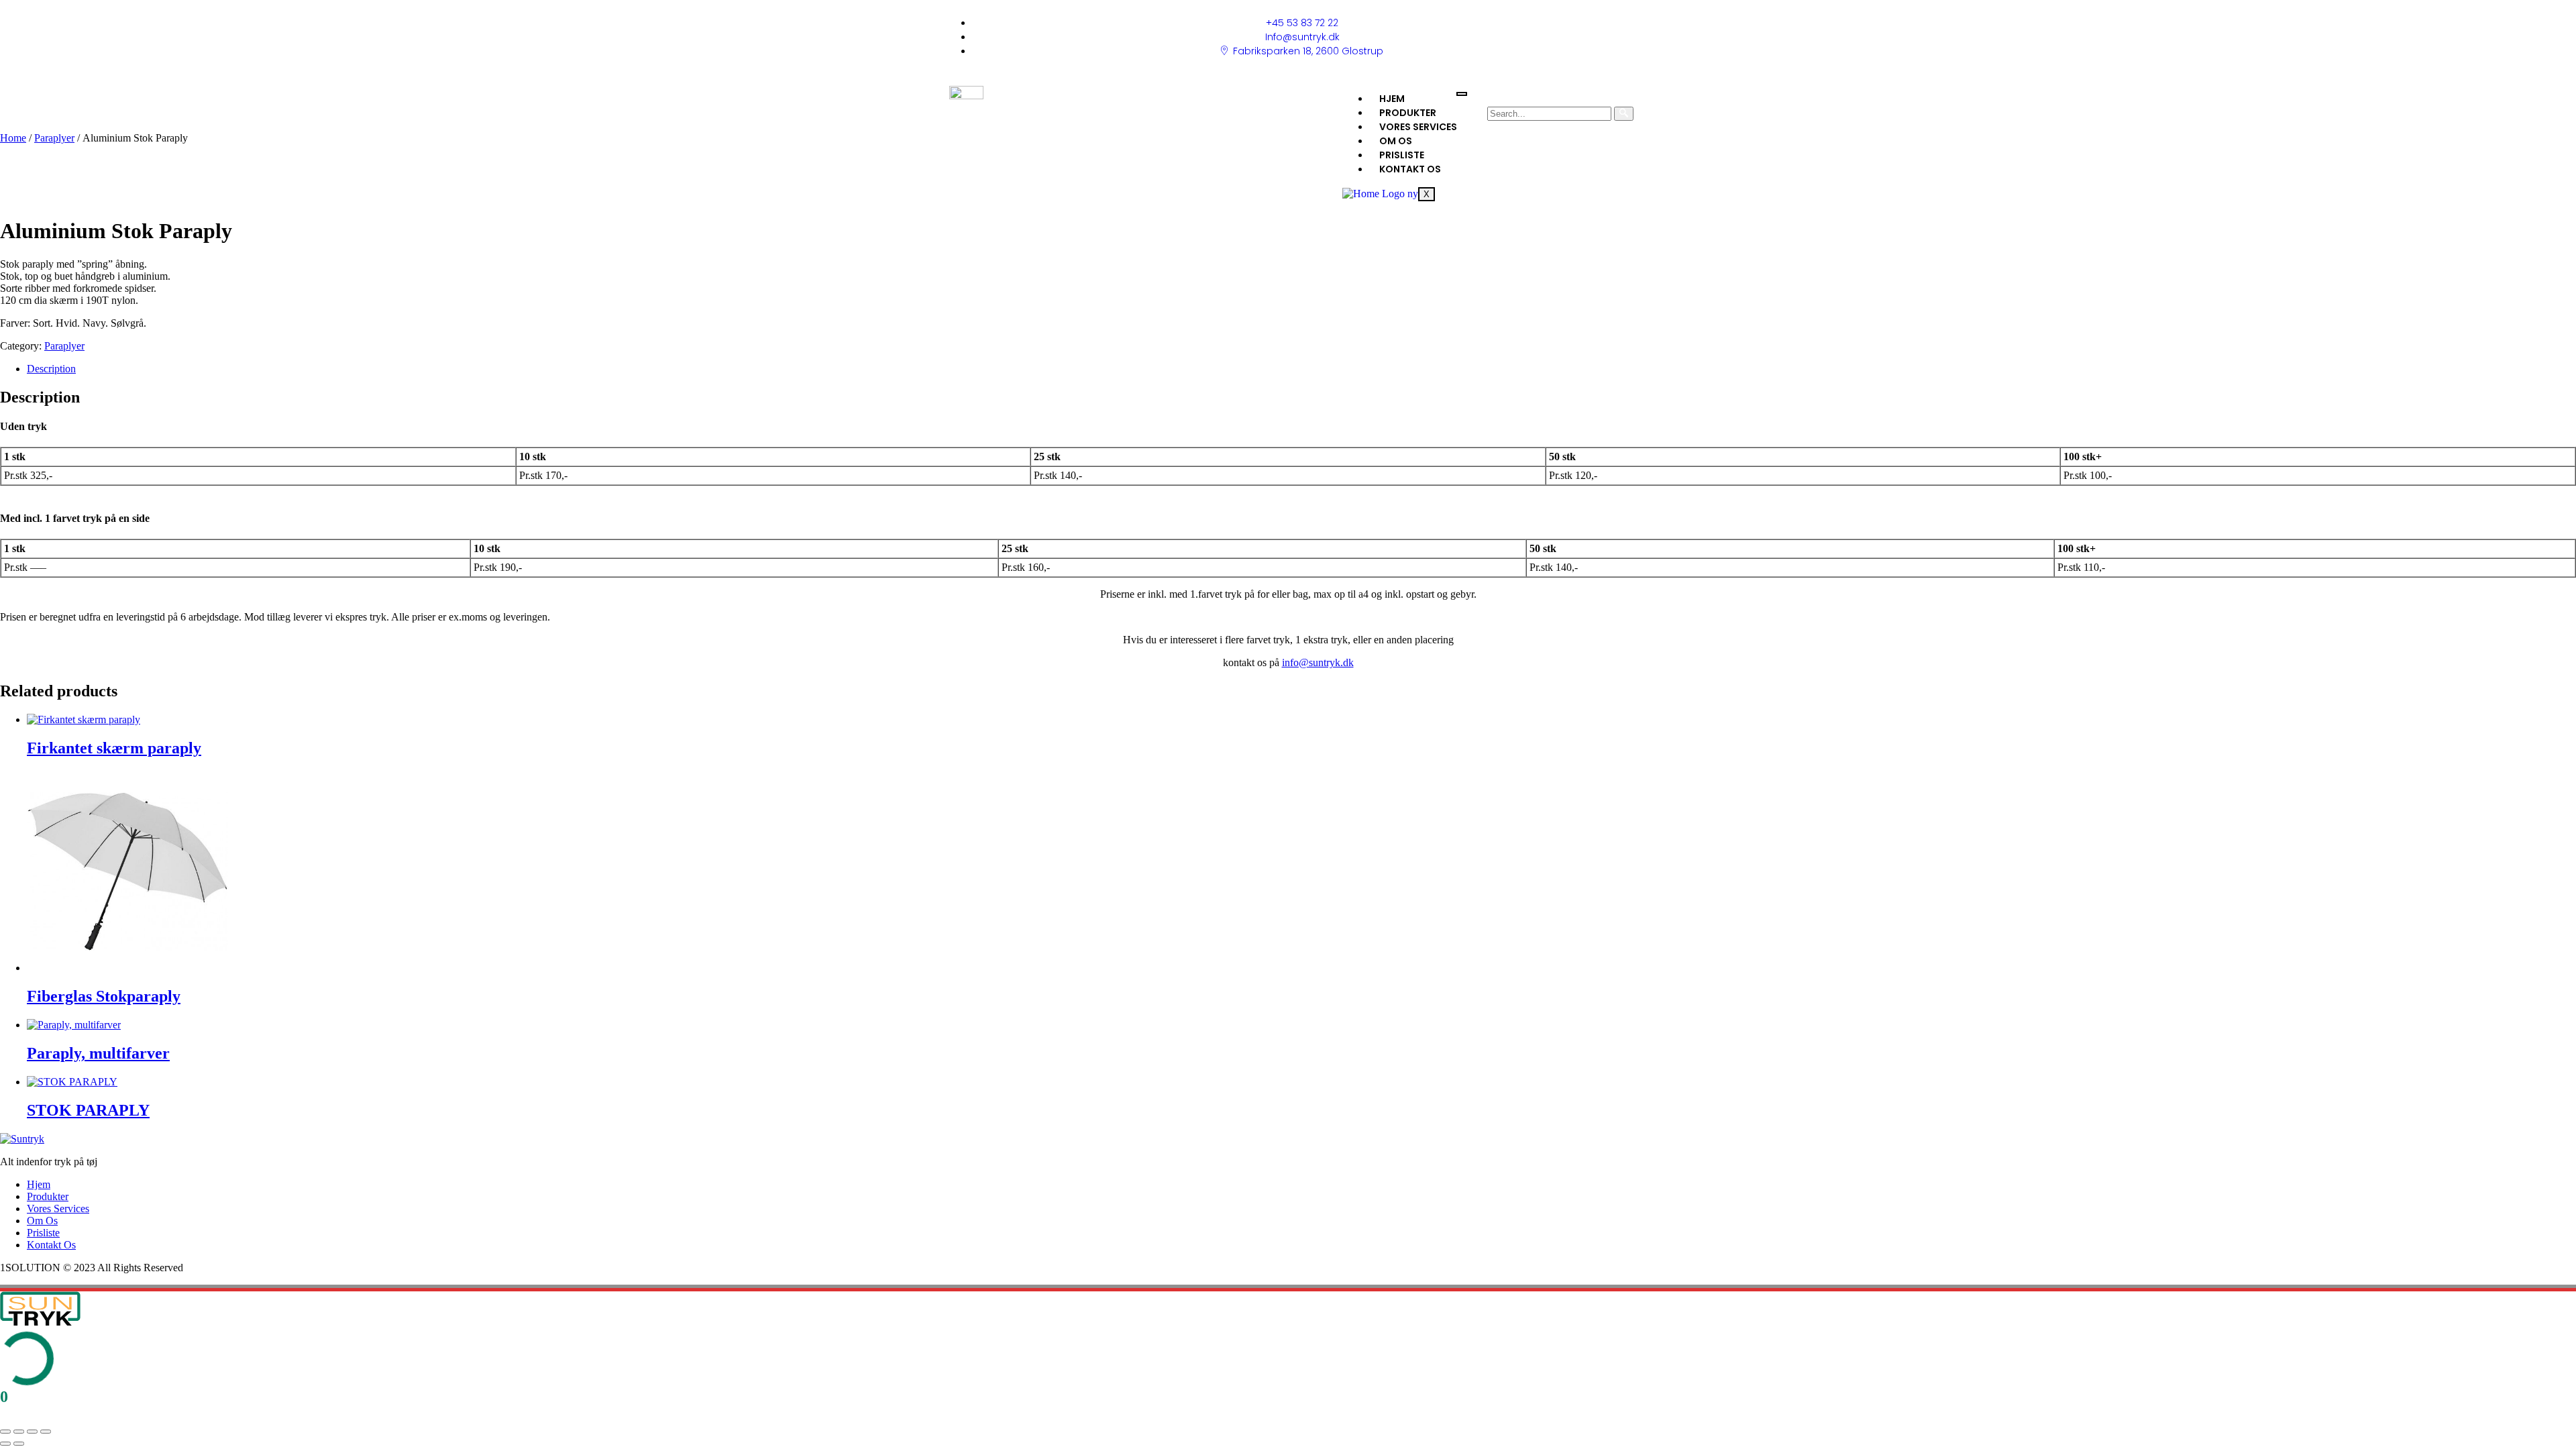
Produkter (1408, 113)
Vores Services (1418, 127)
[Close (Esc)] (46, 1432)
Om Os (1396, 141)
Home (13, 138)
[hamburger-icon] (1462, 94)
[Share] (32, 1432)
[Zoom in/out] (5, 1432)
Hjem (1392, 99)
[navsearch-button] (1492, 96)
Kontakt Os (1410, 169)
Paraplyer (54, 138)
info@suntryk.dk (1318, 662)
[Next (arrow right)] (19, 1444)
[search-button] (1624, 114)
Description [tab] (51, 369)
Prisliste (1402, 155)
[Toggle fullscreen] (19, 1432)
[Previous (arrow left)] (5, 1444)
